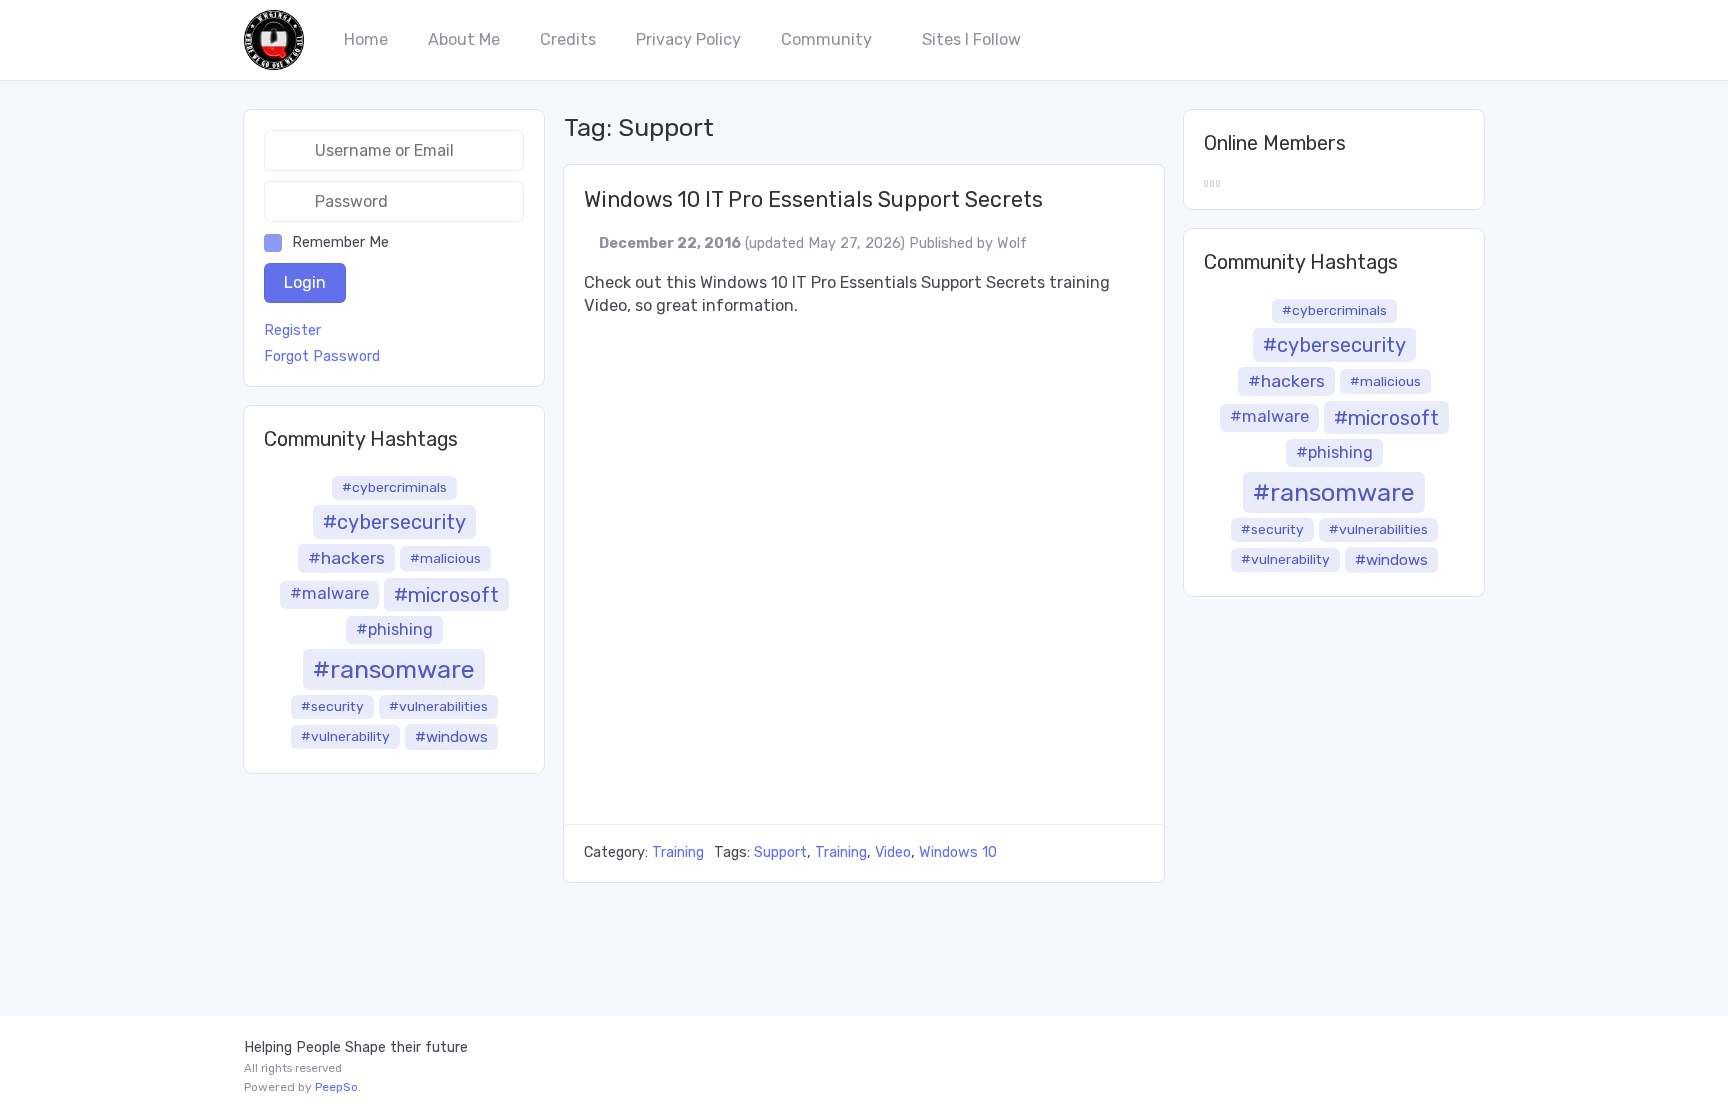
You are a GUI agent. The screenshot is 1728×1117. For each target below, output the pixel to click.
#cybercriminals (394, 487)
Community (826, 39)
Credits (568, 39)
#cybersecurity (394, 522)
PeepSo (336, 1087)
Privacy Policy (688, 39)
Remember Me (340, 242)
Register (292, 331)
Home (366, 39)
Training (678, 852)
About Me (464, 39)
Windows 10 (958, 852)
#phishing (394, 629)
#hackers (346, 558)
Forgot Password (322, 357)
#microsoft (446, 595)
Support (780, 852)
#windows (451, 737)
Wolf (1012, 243)
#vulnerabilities (438, 706)
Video (893, 852)
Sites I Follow (971, 39)
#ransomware (394, 669)
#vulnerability (345, 736)
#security (332, 706)
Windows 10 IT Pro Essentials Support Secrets (813, 199)
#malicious (445, 558)
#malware (329, 593)
